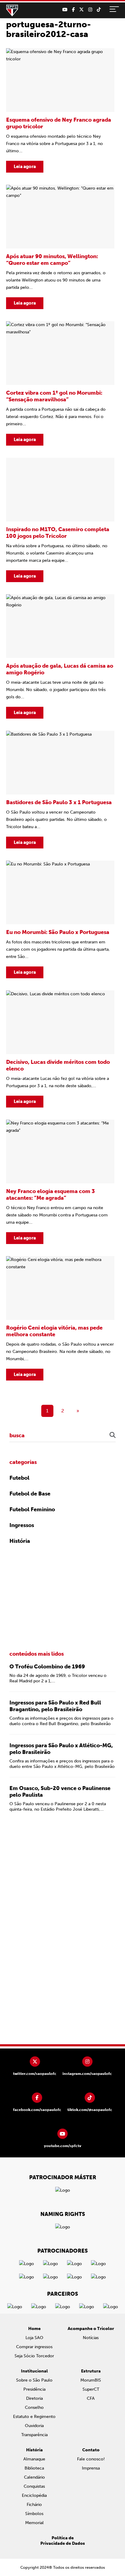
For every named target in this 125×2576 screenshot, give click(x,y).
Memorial (34, 2523)
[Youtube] (65, 10)
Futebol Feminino (32, 1509)
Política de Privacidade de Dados (63, 2541)
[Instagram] (90, 10)
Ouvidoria (34, 2426)
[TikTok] (99, 10)
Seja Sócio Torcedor (34, 2356)
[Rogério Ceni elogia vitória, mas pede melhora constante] (60, 1318)
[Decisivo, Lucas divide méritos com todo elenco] (60, 1049)
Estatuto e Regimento (34, 2417)
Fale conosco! (91, 2459)
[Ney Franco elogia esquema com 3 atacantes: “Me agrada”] (60, 1182)
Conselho (34, 2407)
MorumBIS (91, 2380)
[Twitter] (81, 10)
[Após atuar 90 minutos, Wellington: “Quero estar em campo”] (60, 247)
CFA (91, 2398)
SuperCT (91, 2389)
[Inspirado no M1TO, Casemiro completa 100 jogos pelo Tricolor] (60, 520)
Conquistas (34, 2486)
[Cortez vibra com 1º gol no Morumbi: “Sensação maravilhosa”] (60, 383)
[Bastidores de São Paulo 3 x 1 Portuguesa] (60, 790)
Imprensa (91, 2468)
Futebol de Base (30, 1494)
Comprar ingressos (34, 2347)
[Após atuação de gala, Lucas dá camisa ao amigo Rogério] (60, 656)
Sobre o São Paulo (34, 2380)
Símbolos (34, 2514)
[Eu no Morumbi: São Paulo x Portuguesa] (60, 919)
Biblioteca (34, 2468)
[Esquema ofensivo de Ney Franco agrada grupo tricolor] (60, 110)
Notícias (91, 2338)
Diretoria (34, 2398)
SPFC (12, 11)
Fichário (34, 2505)
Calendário (34, 2477)
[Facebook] (73, 10)
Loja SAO (34, 2338)
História (20, 1541)
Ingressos (22, 1525)
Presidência (34, 2389)
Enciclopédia (34, 2495)
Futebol (19, 1478)
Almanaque (34, 2459)
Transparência (34, 2435)
